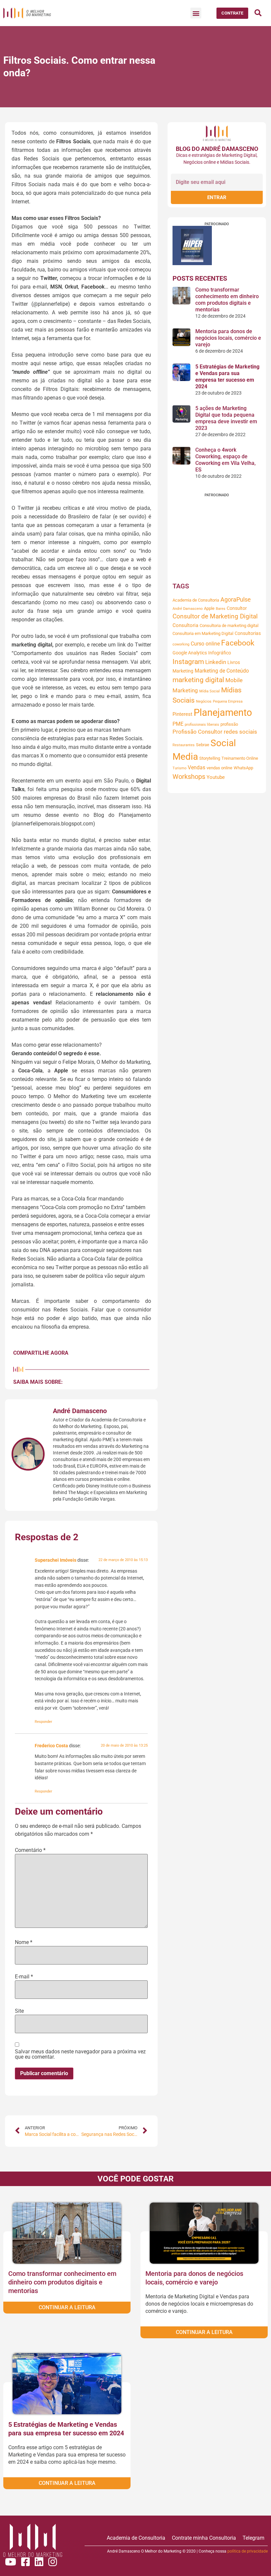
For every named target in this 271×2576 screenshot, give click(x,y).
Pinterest (182, 714)
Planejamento (223, 713)
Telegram (253, 2538)
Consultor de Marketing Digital (215, 616)
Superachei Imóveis (56, 1560)
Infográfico (220, 653)
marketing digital (198, 680)
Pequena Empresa (228, 701)
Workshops (189, 777)
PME (178, 724)
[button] (196, 13)
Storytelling (210, 758)
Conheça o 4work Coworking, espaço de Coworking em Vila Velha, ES (226, 460)
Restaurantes (184, 745)
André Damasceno (188, 609)
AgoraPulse (236, 600)
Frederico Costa (51, 1746)
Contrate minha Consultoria (204, 2538)
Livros (234, 662)
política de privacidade (248, 2551)
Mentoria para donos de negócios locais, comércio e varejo (228, 338)
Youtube (216, 777)
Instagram (188, 662)
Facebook (238, 643)
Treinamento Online (240, 758)
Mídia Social (210, 691)
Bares (221, 609)
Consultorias (248, 633)
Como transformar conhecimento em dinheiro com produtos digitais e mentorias (227, 300)
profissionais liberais (202, 725)
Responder (43, 1722)
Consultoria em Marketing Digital (203, 633)
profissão (229, 724)
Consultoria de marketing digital (229, 626)
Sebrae (203, 745)
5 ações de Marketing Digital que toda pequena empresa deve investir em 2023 (226, 418)
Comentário (30, 1850)
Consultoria (185, 625)
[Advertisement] (217, 538)
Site (19, 2011)
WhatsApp (243, 768)
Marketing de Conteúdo (222, 671)
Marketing (183, 671)
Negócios (204, 701)
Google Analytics (190, 653)
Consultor (237, 608)
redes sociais (240, 732)
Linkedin (216, 662)
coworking (181, 644)
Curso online (205, 644)
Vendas (196, 767)
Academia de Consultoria (196, 600)
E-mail (24, 1977)
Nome (24, 1942)
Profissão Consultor (197, 732)
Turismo (179, 768)
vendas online (219, 768)
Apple (209, 608)
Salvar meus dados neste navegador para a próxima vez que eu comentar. (80, 2054)
